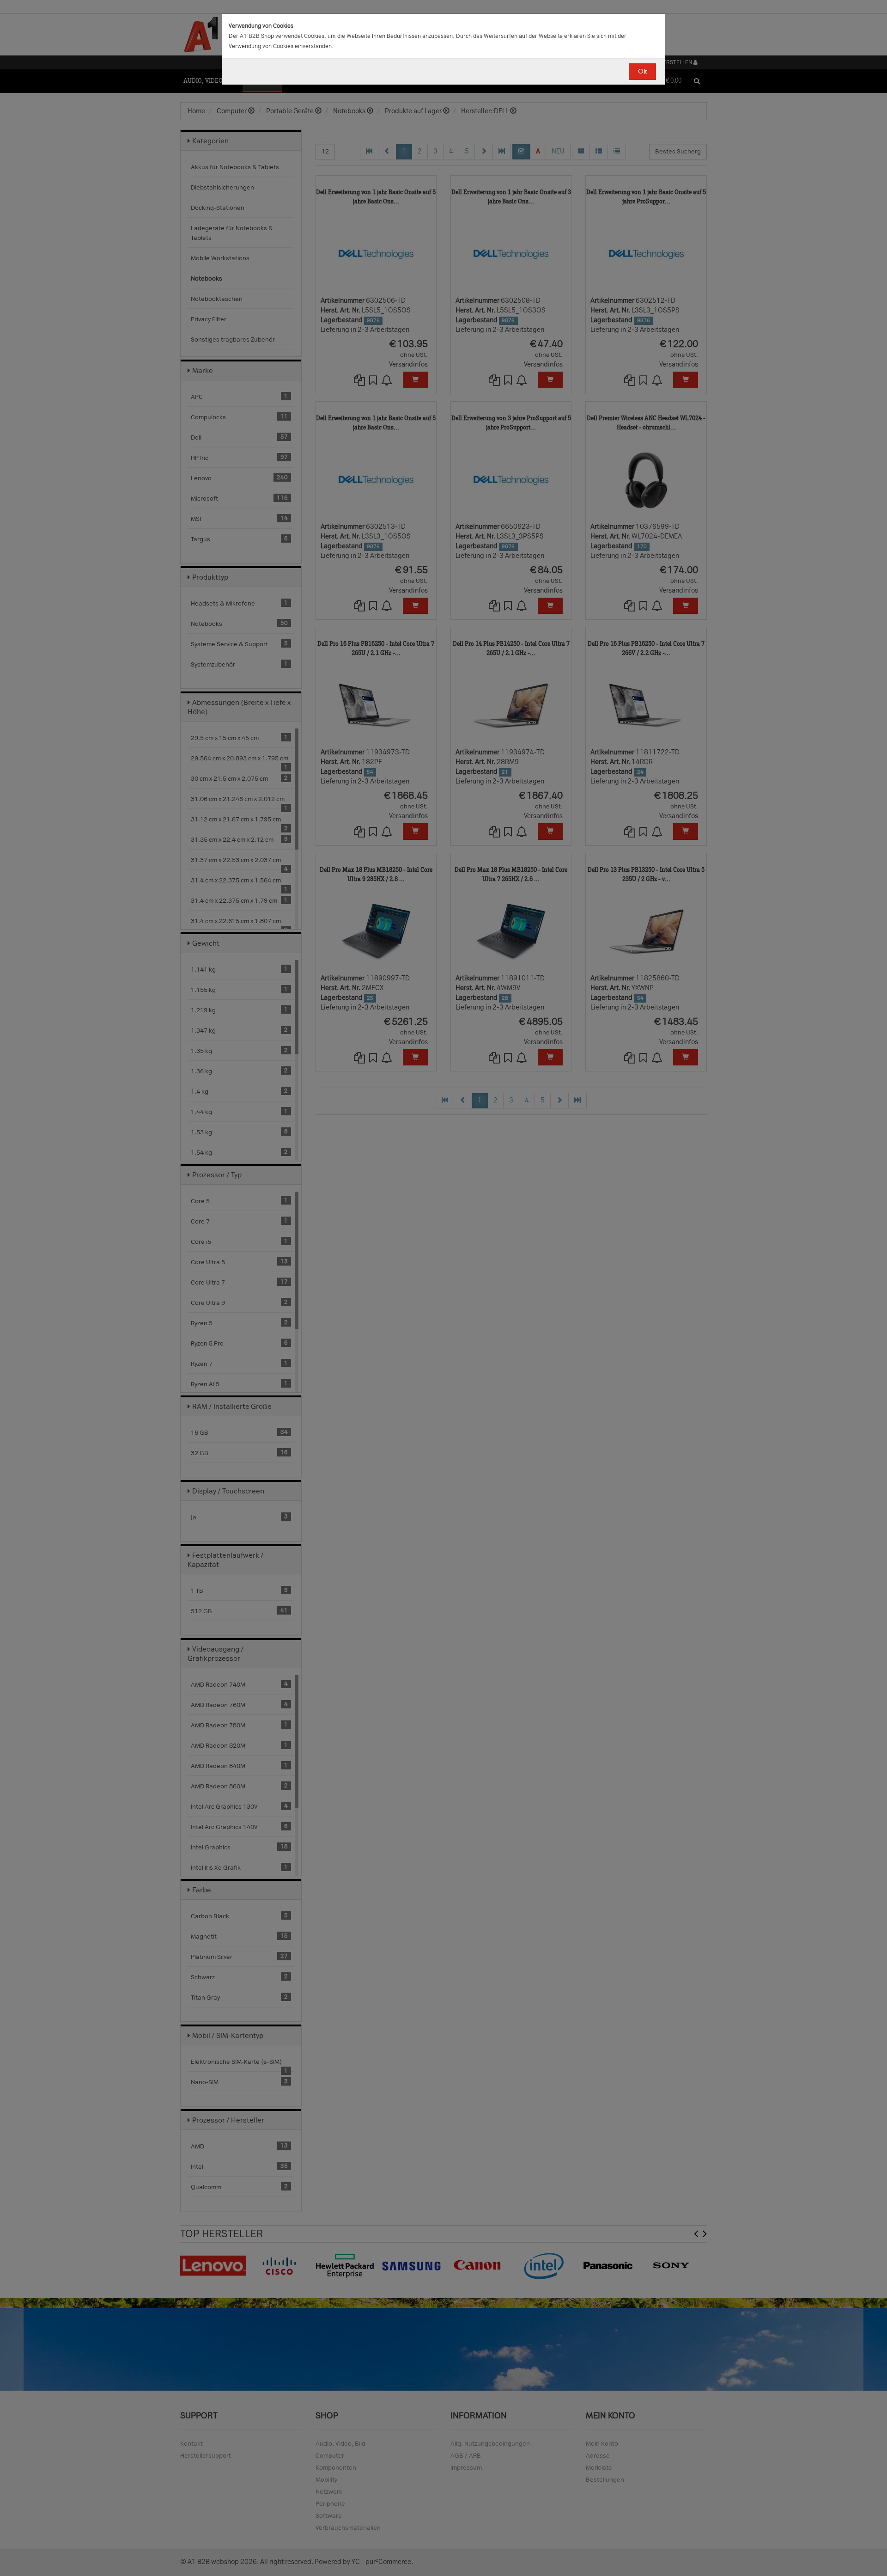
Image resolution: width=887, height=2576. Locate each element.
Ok (642, 71)
